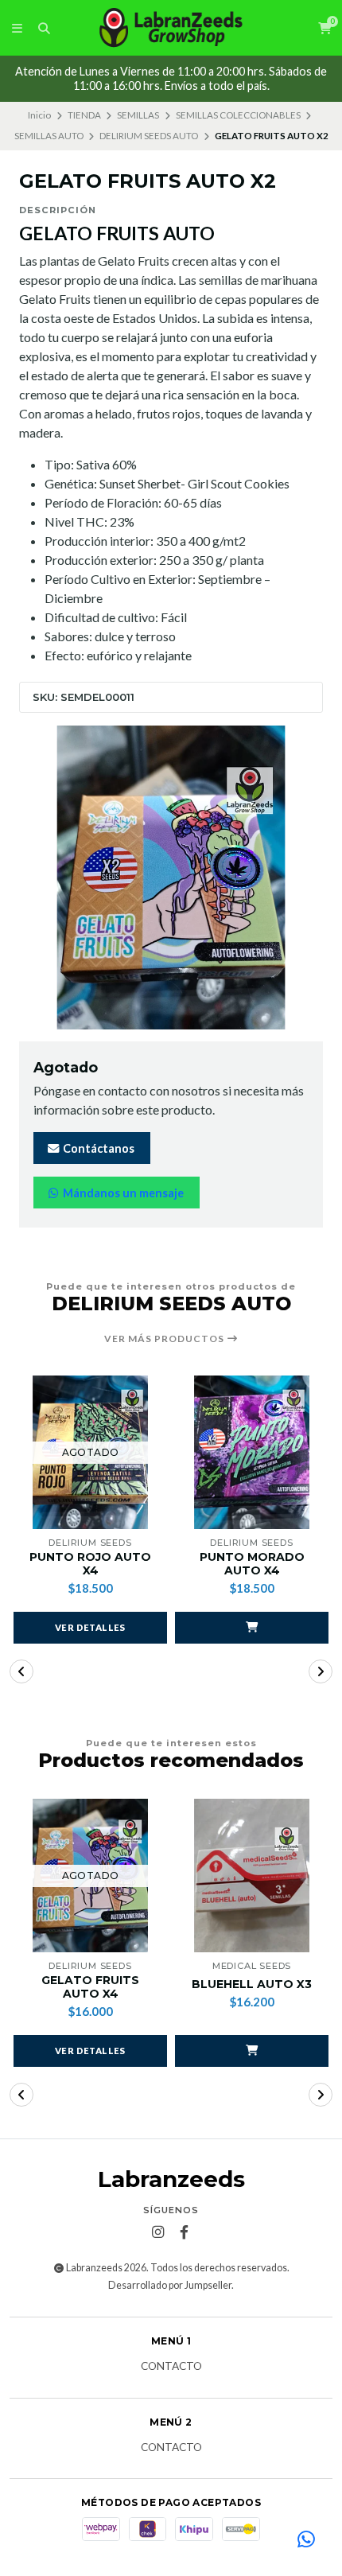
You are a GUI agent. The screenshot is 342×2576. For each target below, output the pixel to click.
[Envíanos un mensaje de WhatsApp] (306, 2540)
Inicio (39, 115)
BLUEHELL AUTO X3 (252, 1985)
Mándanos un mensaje (122, 1193)
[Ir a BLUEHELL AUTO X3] (252, 1876)
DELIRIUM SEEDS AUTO (149, 136)
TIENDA (84, 115)
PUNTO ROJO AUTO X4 (90, 1564)
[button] (252, 1628)
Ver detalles (90, 1627)
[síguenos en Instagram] (158, 2232)
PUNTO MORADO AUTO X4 (252, 1564)
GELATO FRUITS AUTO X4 (90, 1987)
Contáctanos (97, 1148)
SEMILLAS (138, 115)
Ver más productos (165, 1339)
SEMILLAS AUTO (49, 136)
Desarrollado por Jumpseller (170, 2285)
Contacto (171, 2367)
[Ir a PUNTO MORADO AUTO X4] (252, 1452)
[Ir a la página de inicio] (171, 28)
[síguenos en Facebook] (185, 2232)
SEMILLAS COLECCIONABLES (238, 115)
